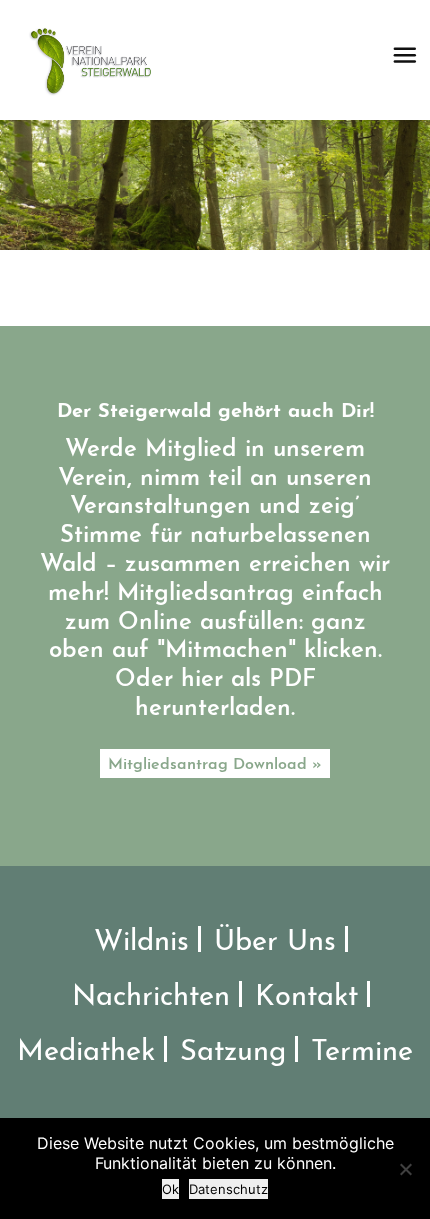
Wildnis (141, 942)
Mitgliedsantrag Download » (215, 765)
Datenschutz (228, 1189)
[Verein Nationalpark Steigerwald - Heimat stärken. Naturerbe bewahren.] (97, 60)
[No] (405, 1169)
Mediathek (86, 1052)
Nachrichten (151, 997)
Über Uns (275, 942)
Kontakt (306, 997)
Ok (170, 1189)
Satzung (233, 1052)
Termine (362, 1052)
